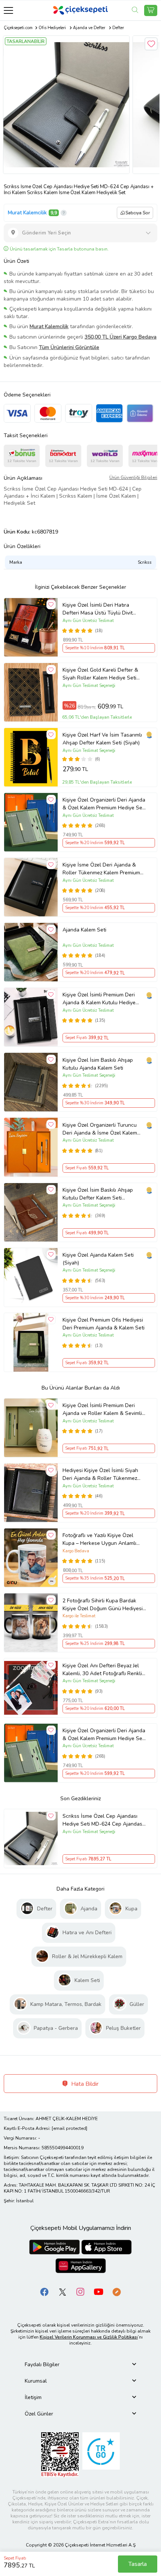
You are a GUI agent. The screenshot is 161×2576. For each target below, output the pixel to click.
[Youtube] (98, 2291)
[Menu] (8, 10)
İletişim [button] (33, 2397)
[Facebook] (45, 2291)
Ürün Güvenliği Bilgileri (133, 477)
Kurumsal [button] (36, 2381)
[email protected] (69, 2128)
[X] (63, 2291)
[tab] (80, 2365)
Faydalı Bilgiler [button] (42, 2365)
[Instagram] (80, 2291)
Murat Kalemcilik (27, 213)
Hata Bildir (84, 2084)
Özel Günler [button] (39, 2414)
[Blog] (116, 2291)
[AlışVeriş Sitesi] (151, 10)
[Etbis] (60, 2454)
